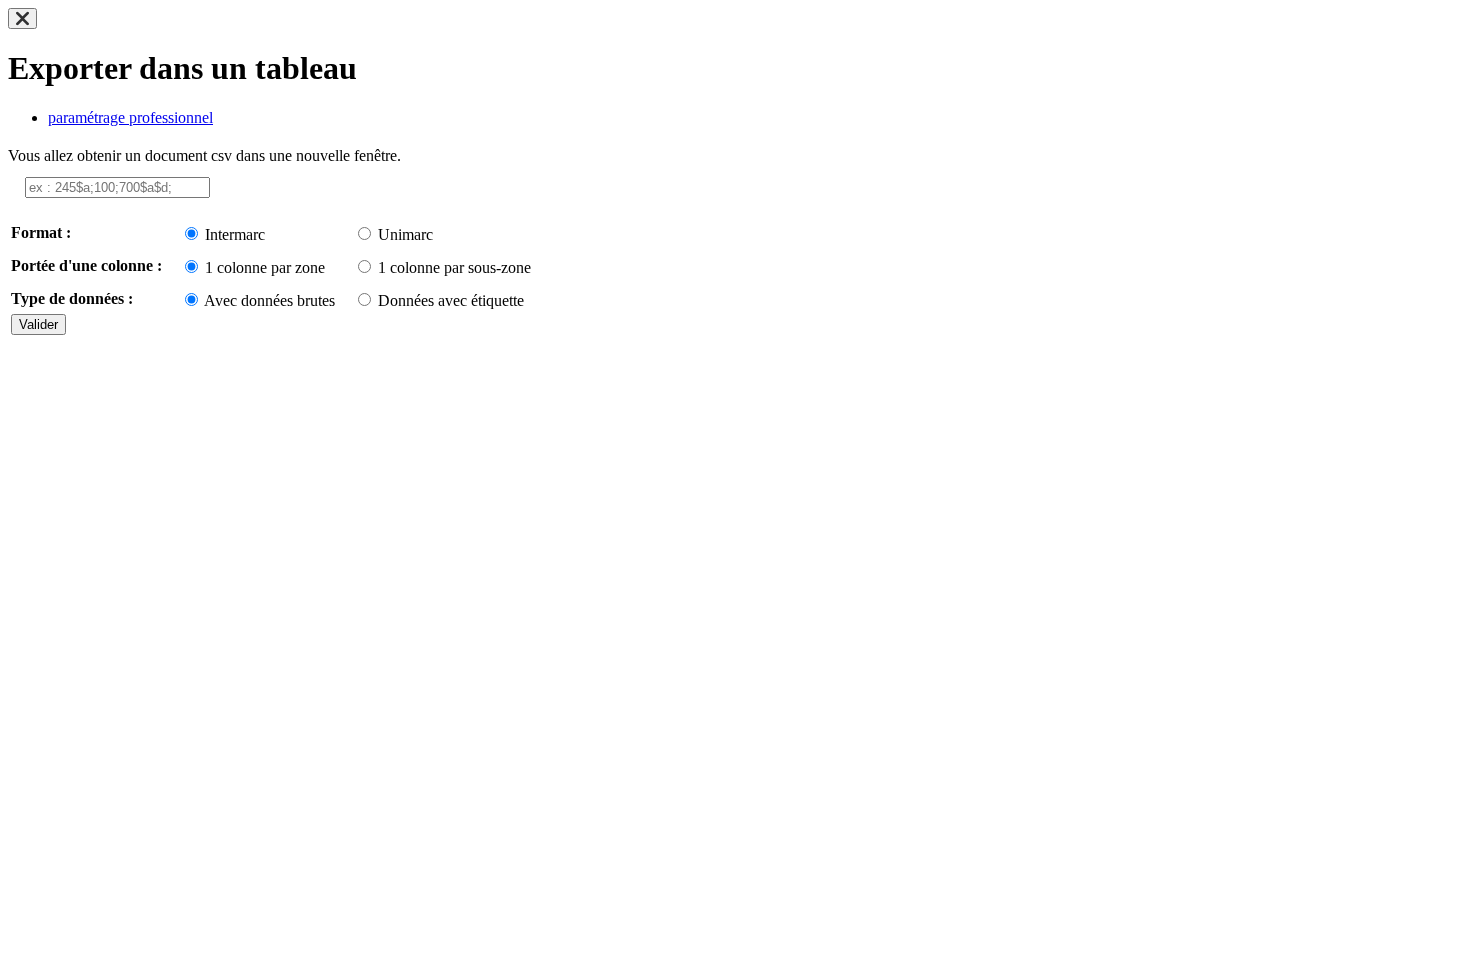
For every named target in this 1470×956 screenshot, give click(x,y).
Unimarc (405, 234)
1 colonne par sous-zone (454, 267)
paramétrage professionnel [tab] (130, 117)
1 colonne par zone (265, 267)
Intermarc (235, 234)
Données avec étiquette (451, 300)
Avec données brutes (269, 300)
